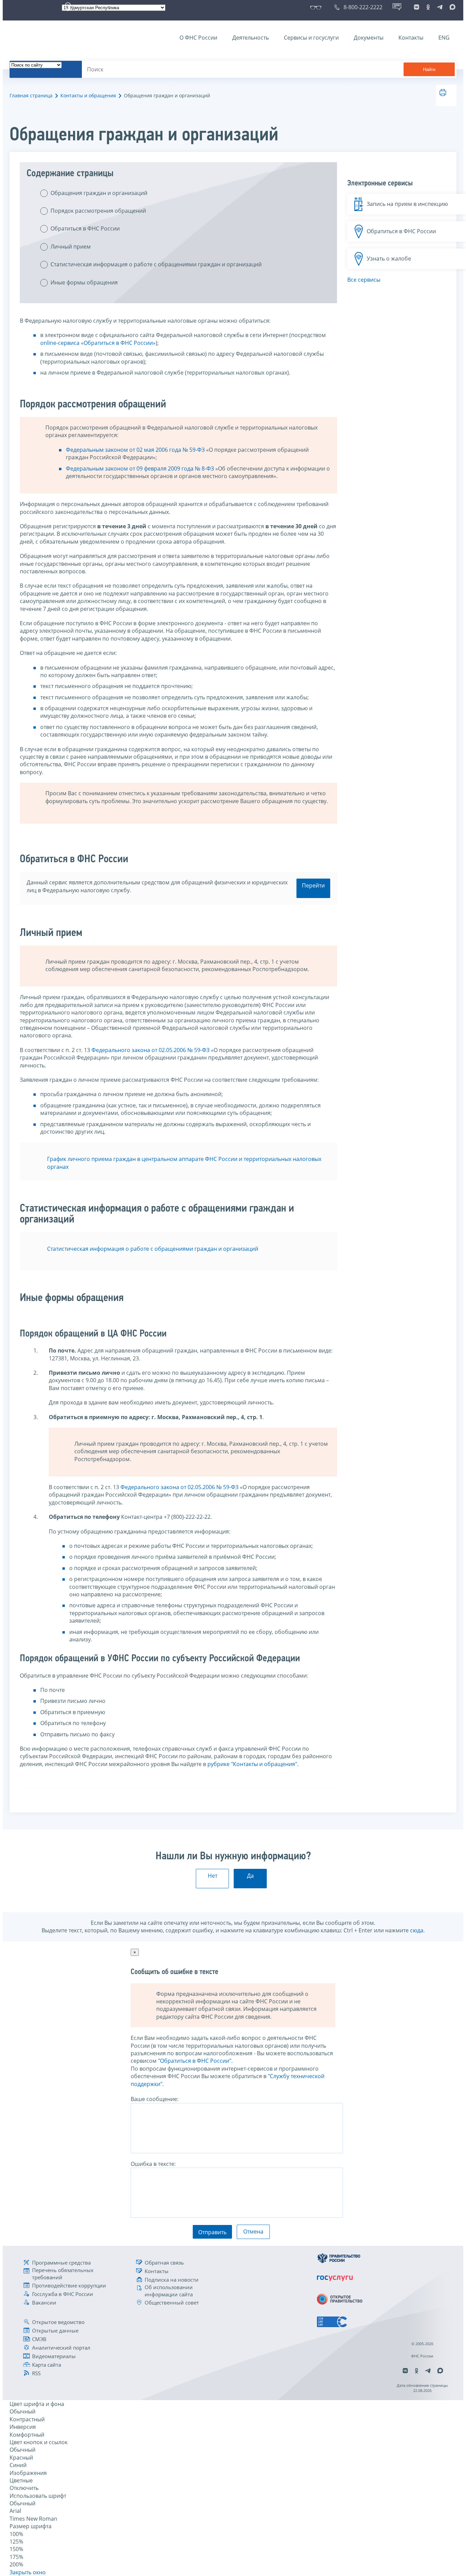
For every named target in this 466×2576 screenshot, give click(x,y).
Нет (213, 1876)
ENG (444, 38)
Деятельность (251, 38)
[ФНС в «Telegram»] (440, 7)
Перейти (313, 885)
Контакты (411, 38)
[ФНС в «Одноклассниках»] (428, 7)
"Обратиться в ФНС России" (195, 2061)
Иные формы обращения (84, 282)
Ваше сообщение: (155, 2099)
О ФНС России (198, 38)
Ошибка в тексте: (153, 2164)
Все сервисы (364, 280)
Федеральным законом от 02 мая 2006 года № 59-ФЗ (135, 450)
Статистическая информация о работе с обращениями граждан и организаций (156, 264)
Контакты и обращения (88, 95)
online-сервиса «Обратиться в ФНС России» (98, 343)
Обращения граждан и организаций (99, 193)
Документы (369, 38)
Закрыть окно (28, 2572)
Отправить (212, 2232)
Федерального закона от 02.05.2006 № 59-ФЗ (150, 1050)
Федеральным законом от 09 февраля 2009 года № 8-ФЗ (140, 468)
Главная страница (31, 95)
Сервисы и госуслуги (311, 38)
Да (250, 1876)
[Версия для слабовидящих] (317, 7)
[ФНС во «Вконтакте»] (417, 7)
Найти (429, 69)
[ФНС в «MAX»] (451, 7)
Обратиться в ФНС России (85, 228)
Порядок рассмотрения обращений (98, 211)
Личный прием (71, 247)
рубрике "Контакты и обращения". (253, 1764)
